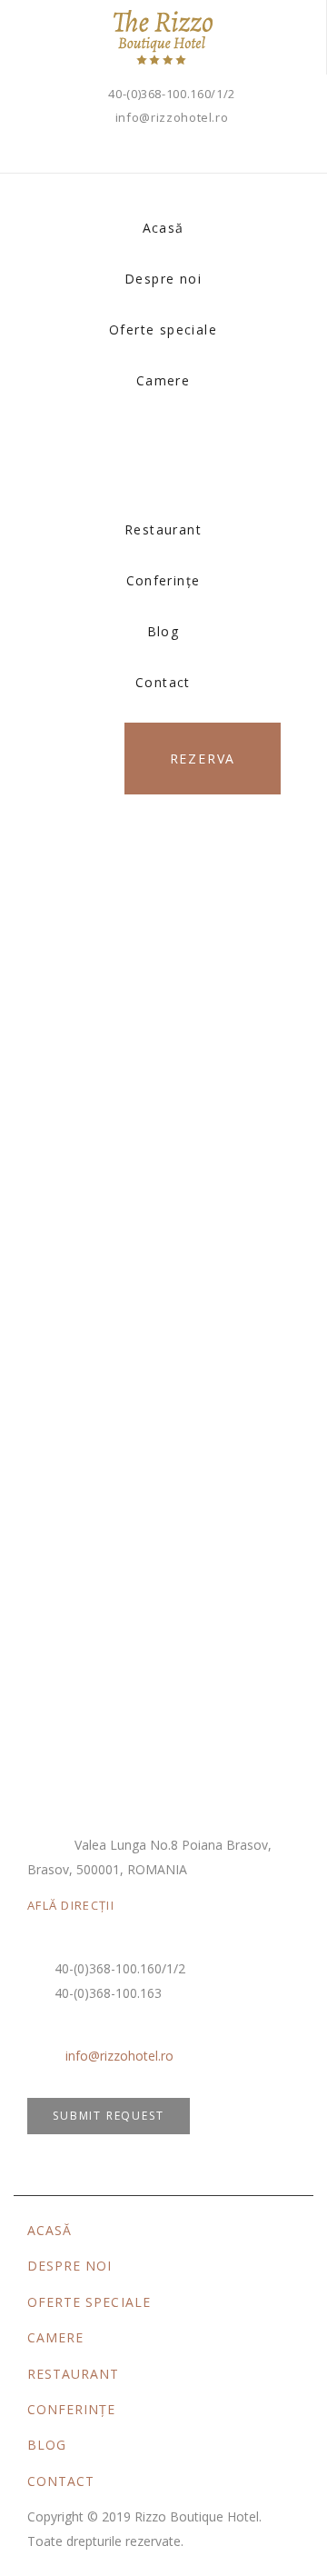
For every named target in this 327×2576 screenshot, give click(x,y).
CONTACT (61, 2481)
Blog (163, 631)
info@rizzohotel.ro (172, 117)
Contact (163, 682)
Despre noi (163, 279)
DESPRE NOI (70, 2266)
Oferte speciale (163, 329)
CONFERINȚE (72, 2409)
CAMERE (55, 2337)
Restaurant (163, 529)
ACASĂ (50, 2230)
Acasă (163, 228)
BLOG (47, 2445)
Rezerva (203, 759)
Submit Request (108, 2116)
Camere (163, 380)
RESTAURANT (74, 2374)
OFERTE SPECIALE (89, 2302)
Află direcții (71, 1905)
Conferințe (163, 580)
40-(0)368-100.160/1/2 (172, 94)
